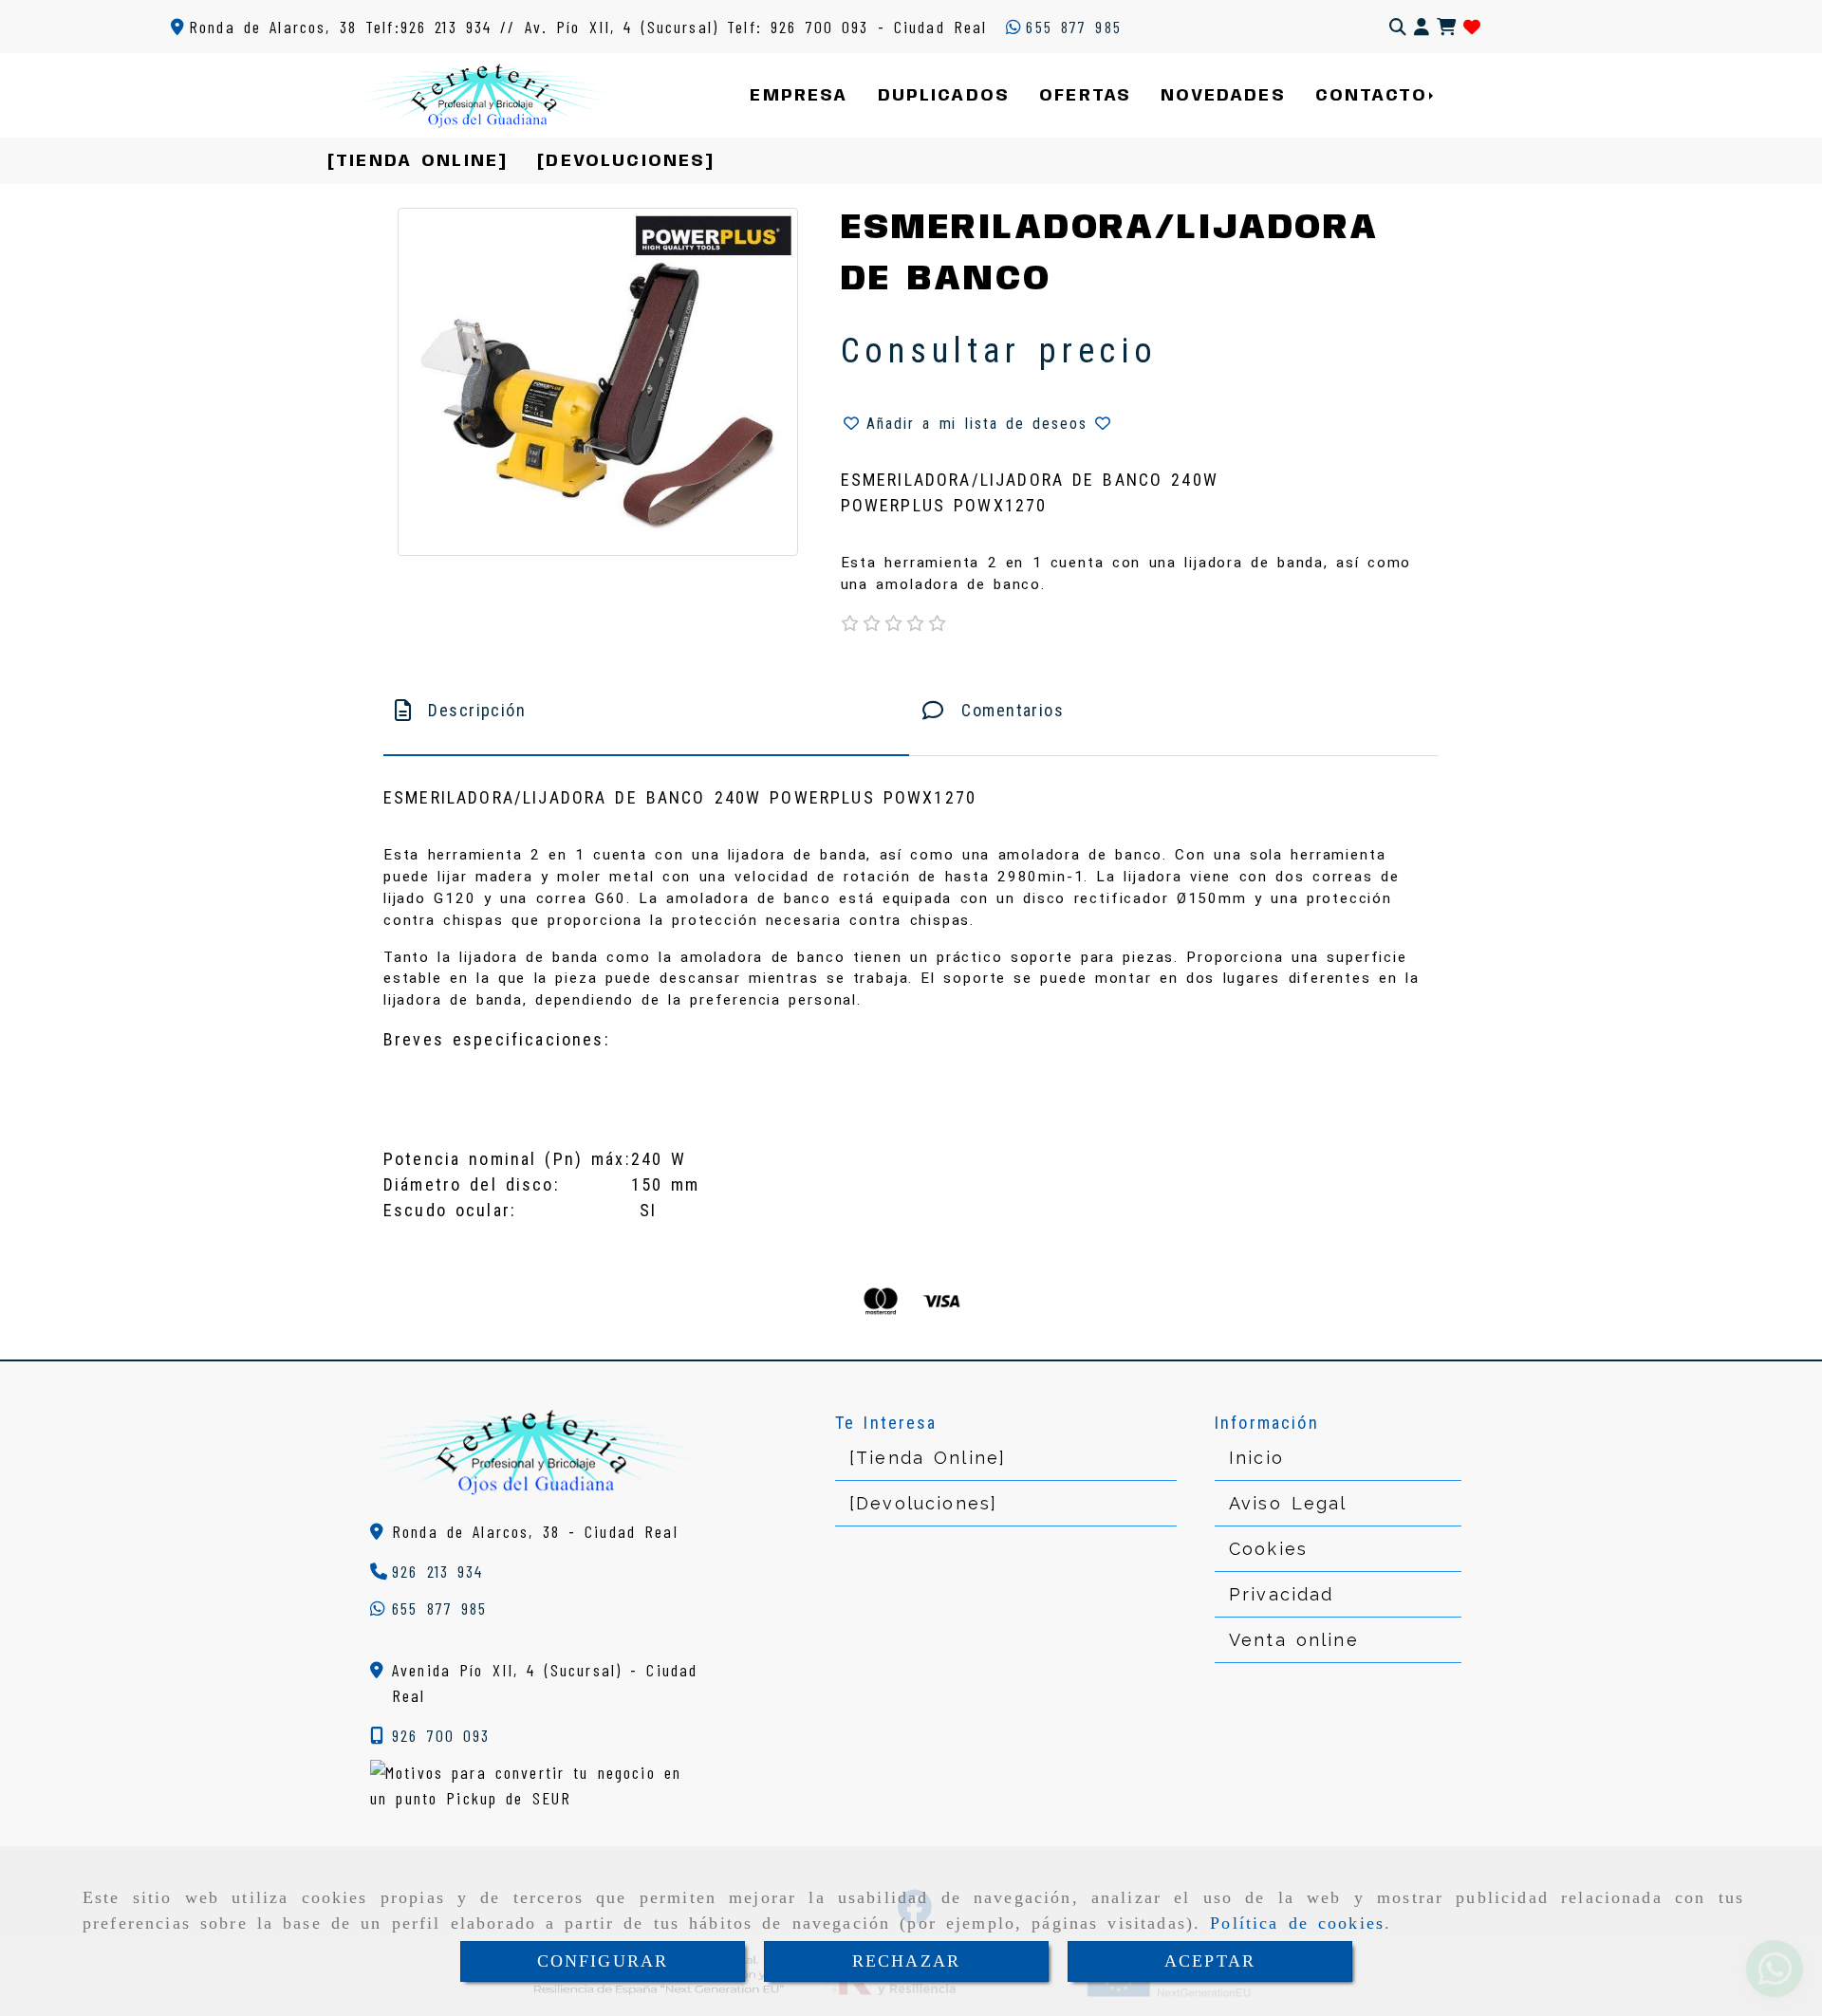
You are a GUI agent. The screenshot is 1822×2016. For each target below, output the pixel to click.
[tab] (646, 710)
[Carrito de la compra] (1446, 27)
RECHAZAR (906, 1961)
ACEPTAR (1210, 1961)
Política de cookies (1297, 1923)
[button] (1422, 27)
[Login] (1472, 27)
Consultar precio (999, 351)
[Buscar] (1398, 27)
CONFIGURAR (603, 1961)
